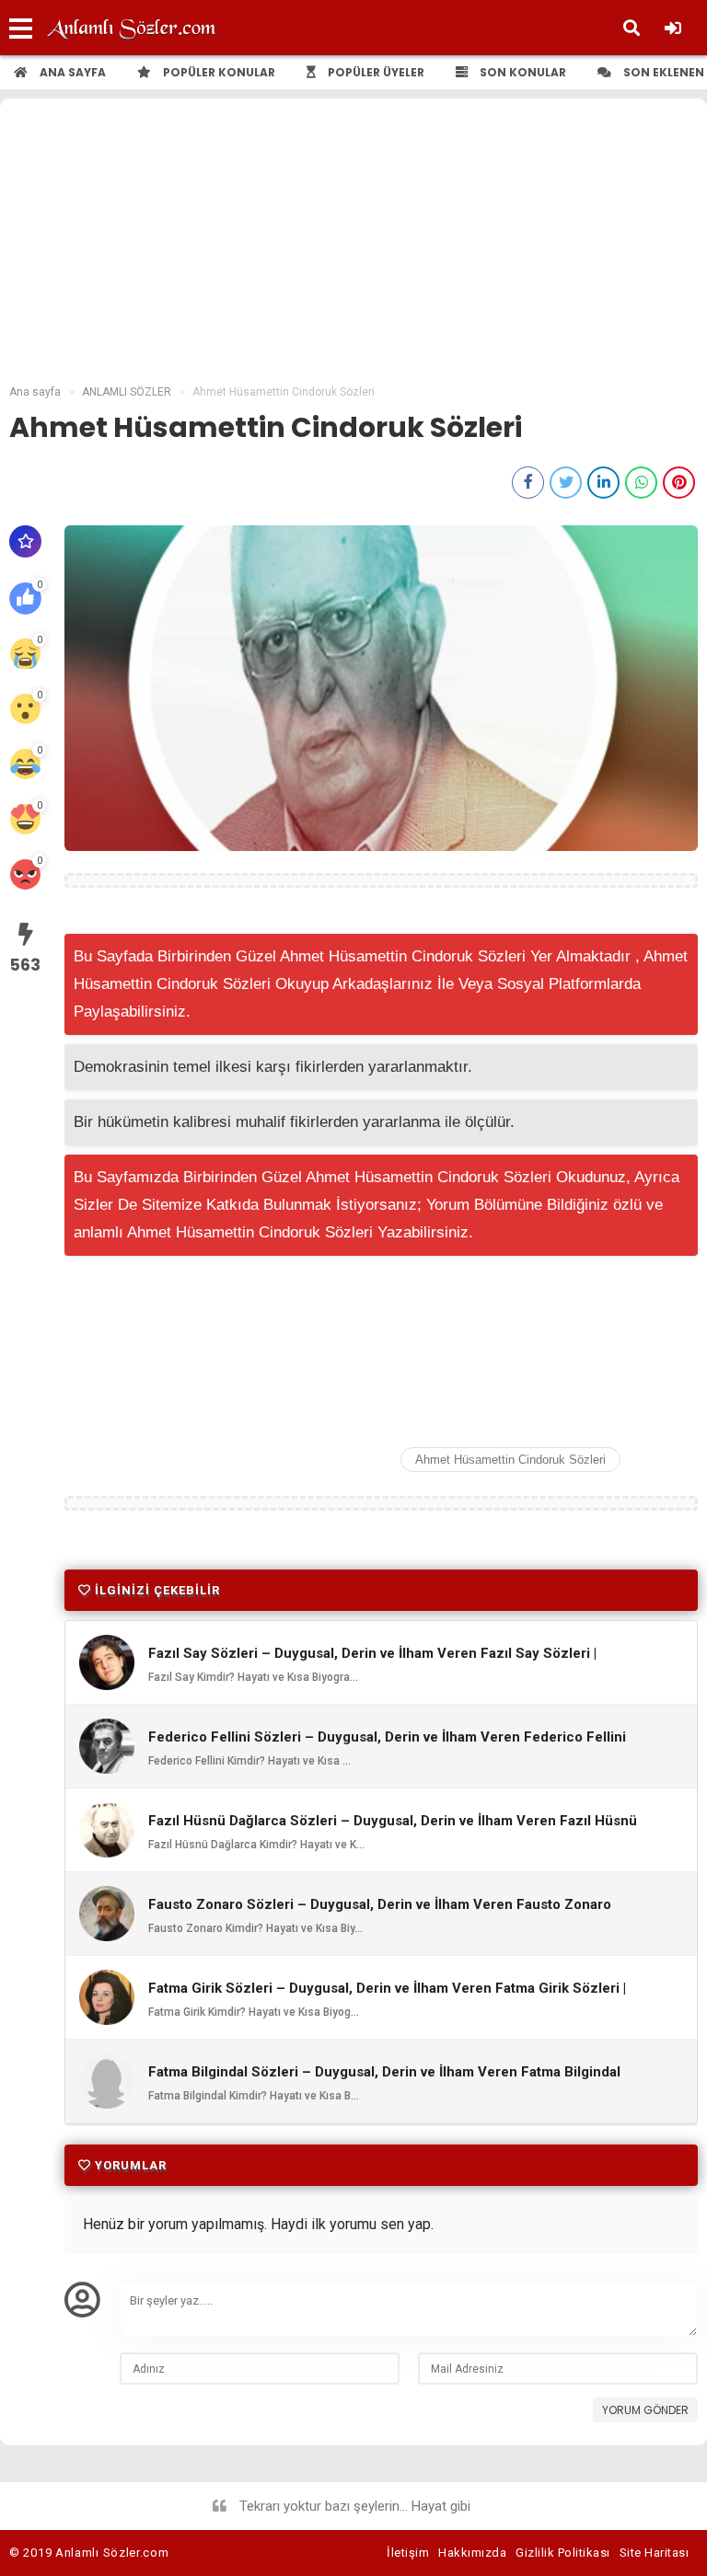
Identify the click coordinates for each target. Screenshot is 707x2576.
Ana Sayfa (71, 72)
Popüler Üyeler (375, 72)
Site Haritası (655, 2553)
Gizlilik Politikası (563, 2553)
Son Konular (522, 72)
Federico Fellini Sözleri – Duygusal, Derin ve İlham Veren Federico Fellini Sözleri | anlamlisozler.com (387, 1745)
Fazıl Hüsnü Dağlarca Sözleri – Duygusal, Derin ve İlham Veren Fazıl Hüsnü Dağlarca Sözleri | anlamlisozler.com (393, 1829)
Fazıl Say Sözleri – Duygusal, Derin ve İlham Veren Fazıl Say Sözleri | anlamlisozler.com (372, 1662)
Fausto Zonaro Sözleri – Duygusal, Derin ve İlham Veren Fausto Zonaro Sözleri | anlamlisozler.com (380, 1913)
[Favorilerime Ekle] (25, 541)
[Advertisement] (353, 246)
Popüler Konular (218, 72)
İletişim (408, 2553)
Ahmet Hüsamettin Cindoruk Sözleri (510, 1460)
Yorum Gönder (645, 2410)
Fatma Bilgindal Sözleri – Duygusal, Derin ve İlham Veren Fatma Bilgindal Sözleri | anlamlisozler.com (384, 2080)
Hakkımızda (472, 2553)
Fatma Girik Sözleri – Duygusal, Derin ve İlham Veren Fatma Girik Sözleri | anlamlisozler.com (387, 1996)
